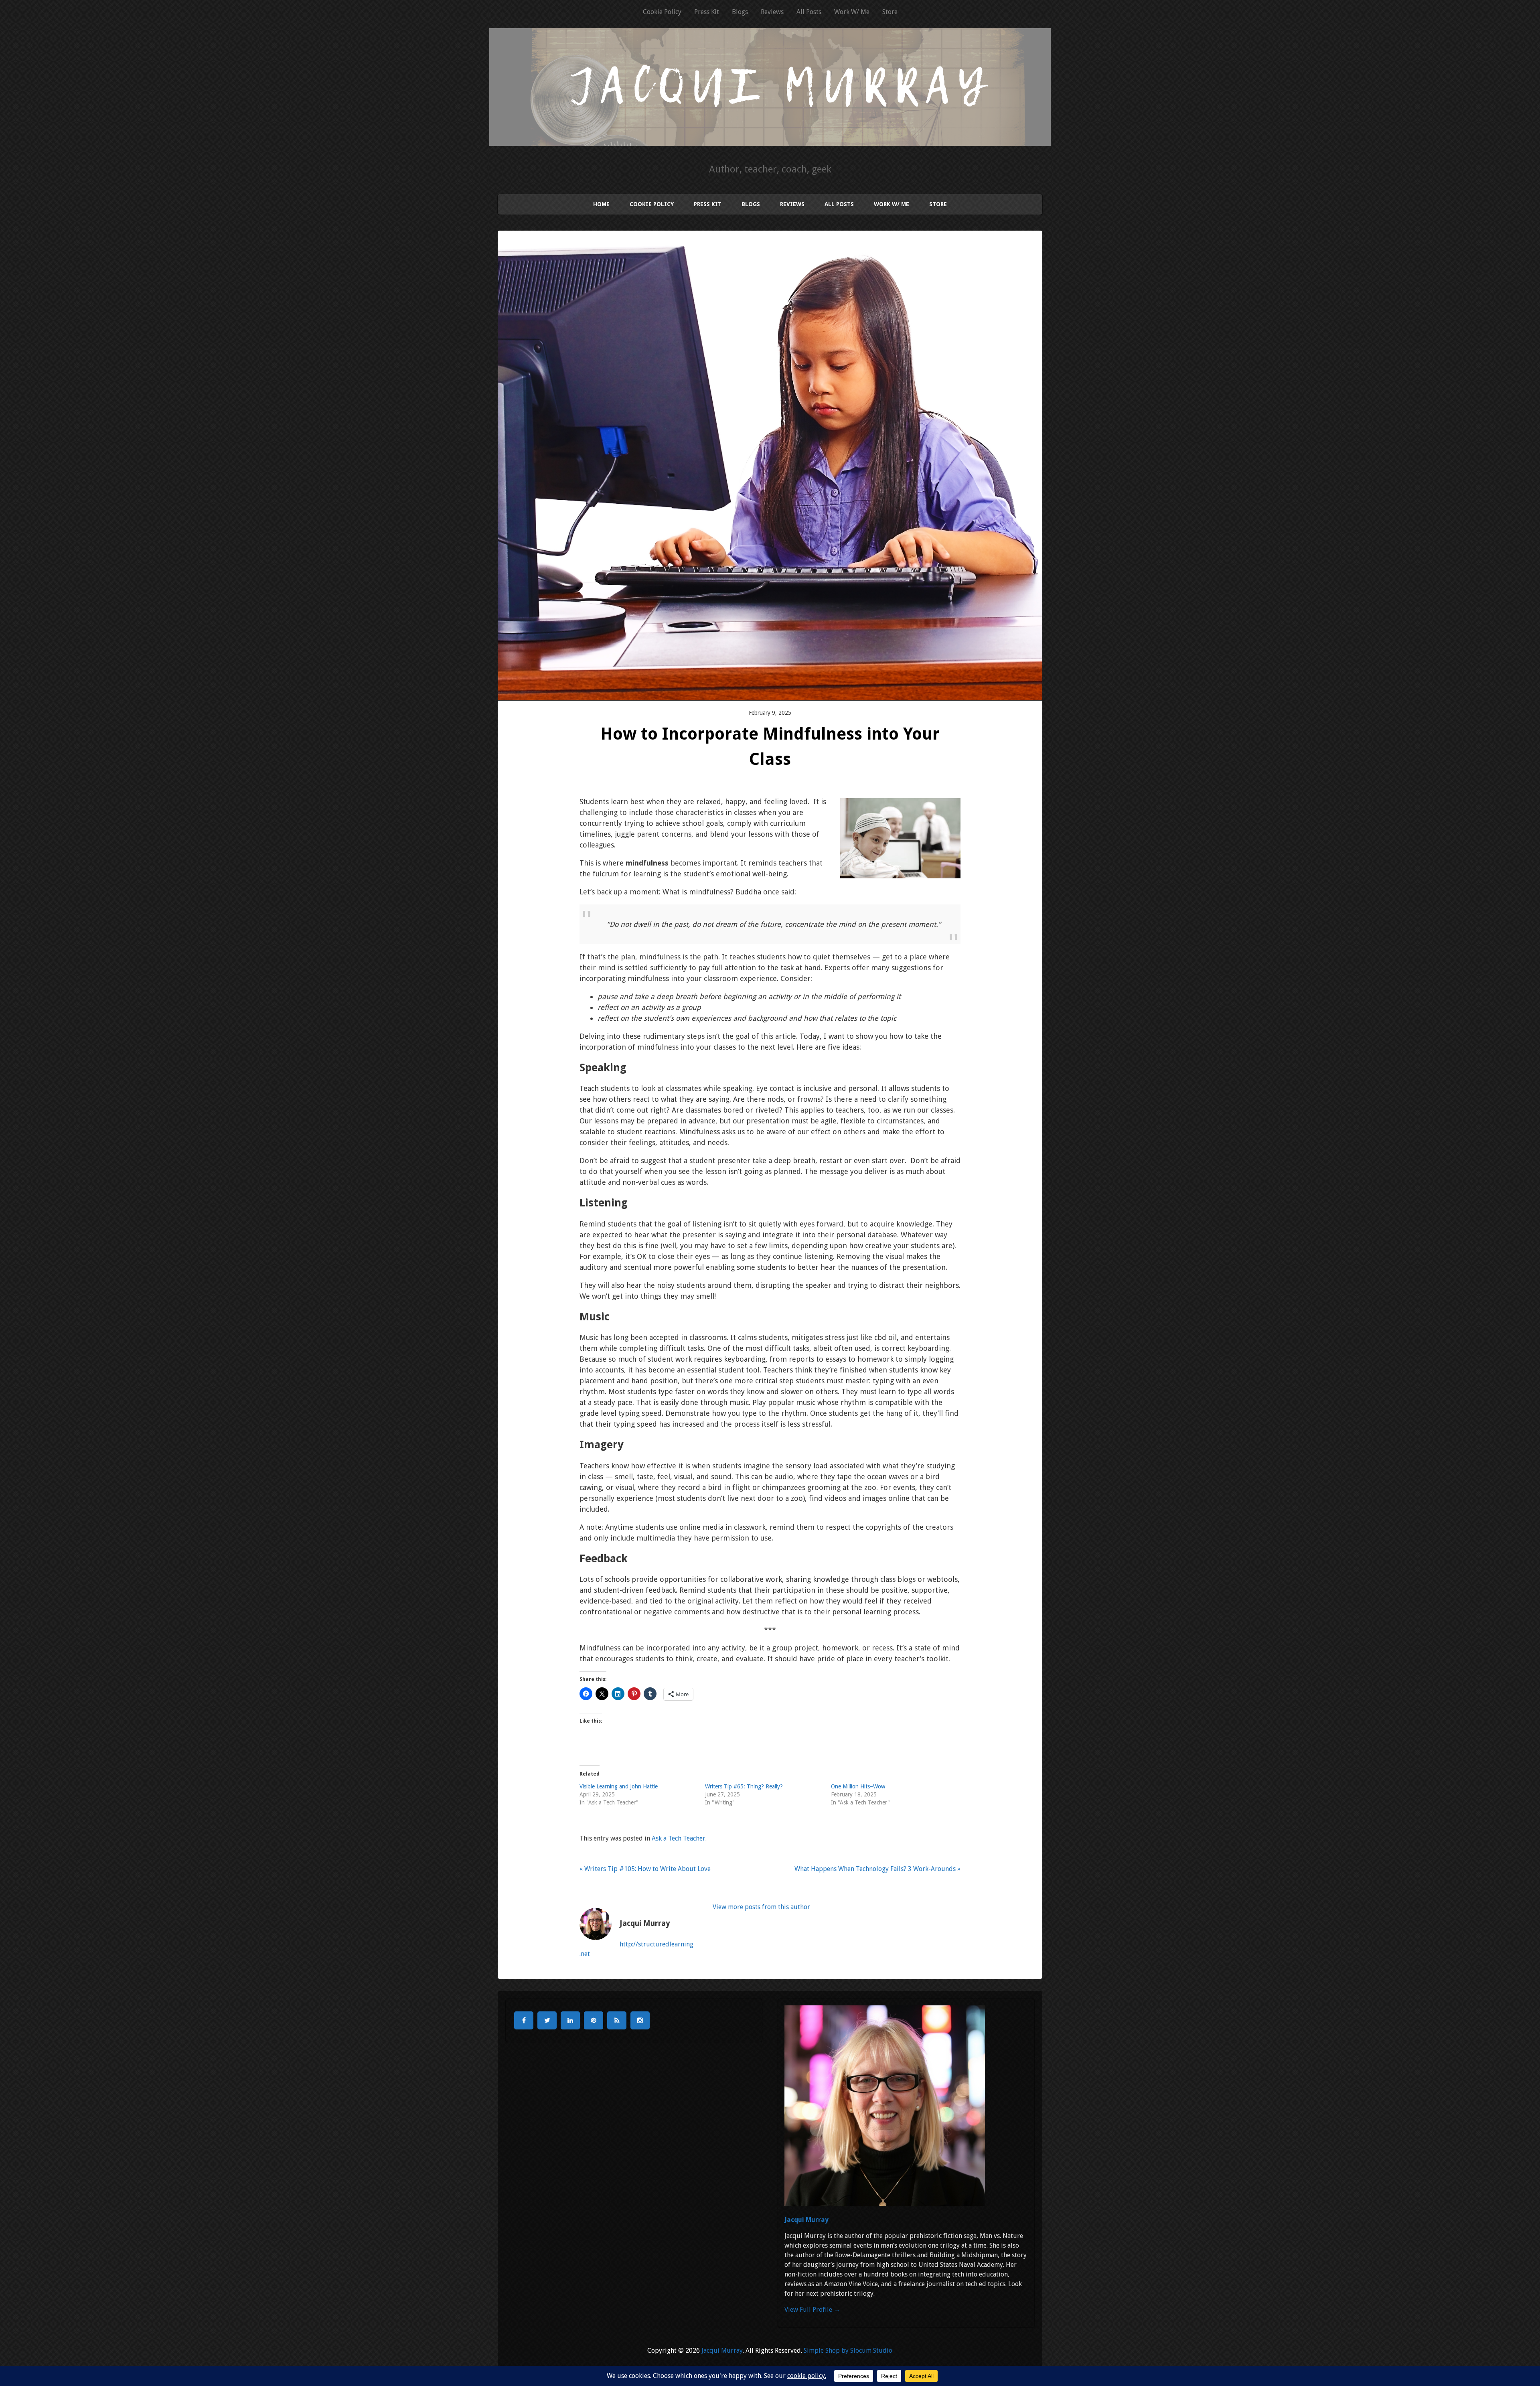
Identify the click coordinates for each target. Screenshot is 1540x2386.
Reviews (772, 12)
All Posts (809, 12)
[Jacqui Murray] (770, 135)
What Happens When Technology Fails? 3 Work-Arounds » (877, 1869)
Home (601, 204)
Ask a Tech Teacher (679, 1838)
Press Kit (707, 12)
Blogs (740, 12)
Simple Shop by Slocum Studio (848, 2351)
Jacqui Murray (806, 2220)
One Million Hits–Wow (858, 1786)
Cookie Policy (662, 12)
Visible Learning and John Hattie (619, 1786)
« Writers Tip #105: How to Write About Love (645, 1869)
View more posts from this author (761, 1907)
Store (890, 12)
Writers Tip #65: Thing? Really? (744, 1786)
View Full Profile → (812, 2310)
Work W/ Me (852, 12)
